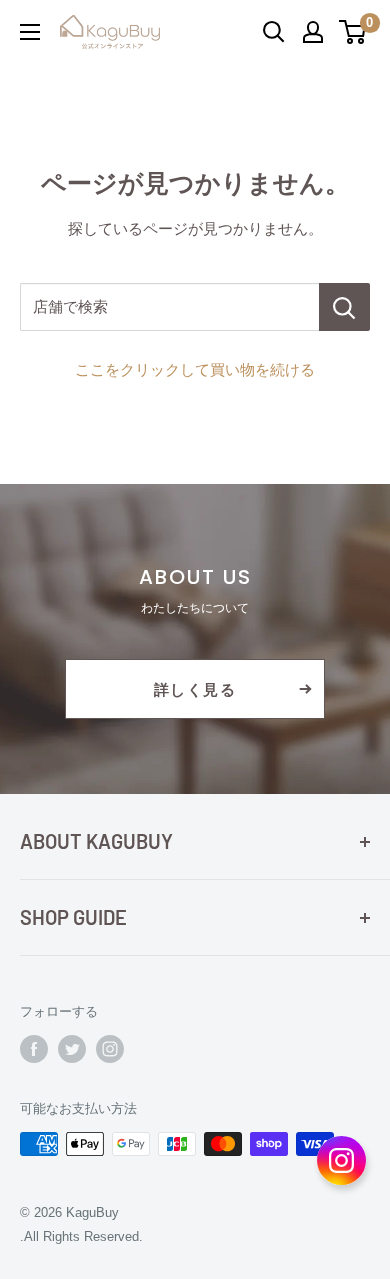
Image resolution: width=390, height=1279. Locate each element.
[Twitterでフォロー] (72, 1049)
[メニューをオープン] (30, 32)
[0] (353, 32)
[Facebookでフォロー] (34, 1049)
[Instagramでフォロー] (110, 1049)
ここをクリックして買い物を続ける (195, 369)
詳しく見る (195, 689)
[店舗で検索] (344, 307)
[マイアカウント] (313, 32)
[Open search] (274, 32)
